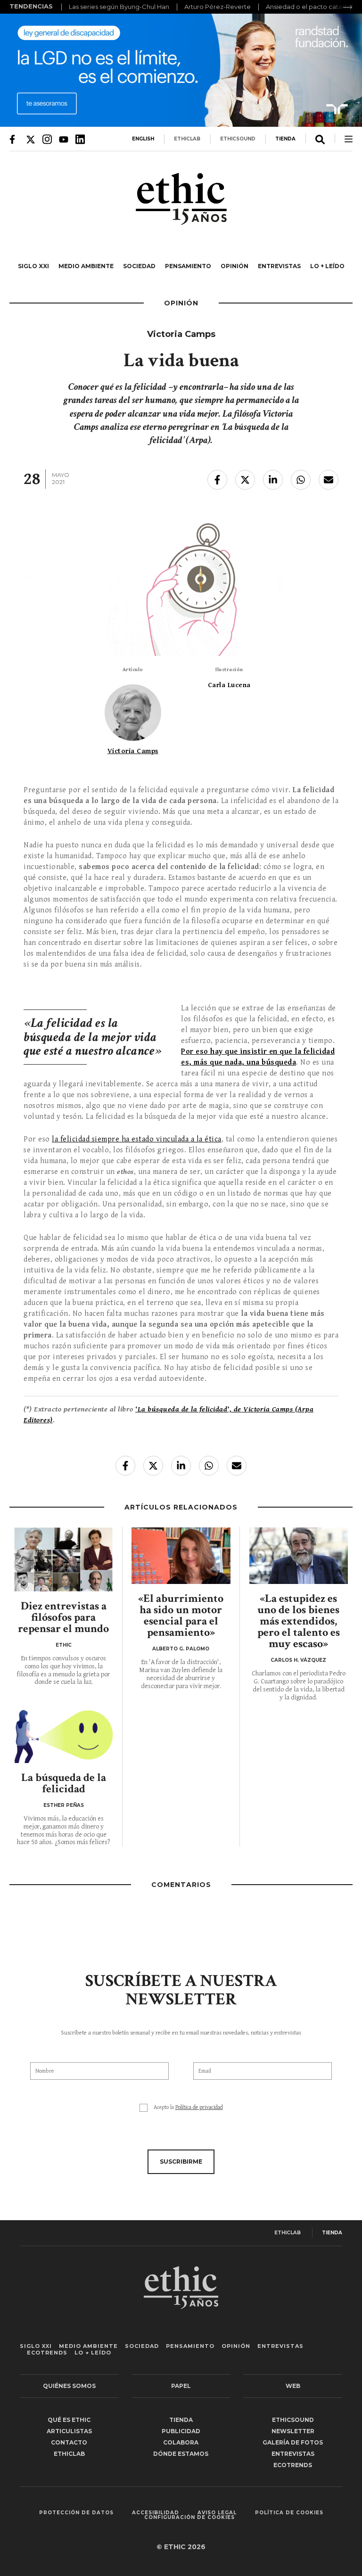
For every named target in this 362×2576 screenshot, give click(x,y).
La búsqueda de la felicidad (64, 1783)
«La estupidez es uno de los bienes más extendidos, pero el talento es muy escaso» (299, 1621)
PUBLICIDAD (181, 2431)
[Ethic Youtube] (64, 139)
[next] (348, 7)
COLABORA (181, 2442)
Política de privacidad (199, 2107)
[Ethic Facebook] (14, 139)
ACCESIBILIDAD (156, 2513)
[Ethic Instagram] (47, 139)
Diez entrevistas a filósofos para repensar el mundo (63, 1617)
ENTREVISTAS (279, 266)
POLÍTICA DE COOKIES (289, 2513)
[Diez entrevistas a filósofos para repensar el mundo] (63, 1559)
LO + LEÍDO (327, 266)
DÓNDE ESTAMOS (181, 2454)
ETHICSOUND (238, 139)
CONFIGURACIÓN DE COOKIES (189, 2518)
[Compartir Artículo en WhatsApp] (301, 480)
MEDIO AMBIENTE (86, 266)
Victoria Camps (133, 751)
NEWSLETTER (293, 2431)
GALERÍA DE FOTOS (293, 2442)
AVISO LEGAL (217, 2513)
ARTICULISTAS (69, 2431)
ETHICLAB (187, 139)
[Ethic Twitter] (31, 139)
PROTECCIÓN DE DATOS (76, 2513)
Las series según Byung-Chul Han (119, 7)
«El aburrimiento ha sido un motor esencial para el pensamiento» (181, 1615)
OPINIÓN (234, 266)
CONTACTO (69, 2442)
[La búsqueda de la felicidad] (63, 1735)
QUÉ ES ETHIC (69, 2420)
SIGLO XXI (33, 266)
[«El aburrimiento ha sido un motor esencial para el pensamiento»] (181, 1556)
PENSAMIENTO (188, 266)
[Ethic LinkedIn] (80, 139)
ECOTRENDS (47, 2353)
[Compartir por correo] (329, 480)
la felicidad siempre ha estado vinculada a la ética (137, 1139)
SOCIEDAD (139, 266)
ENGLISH (143, 139)
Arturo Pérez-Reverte (218, 7)
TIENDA (285, 139)
